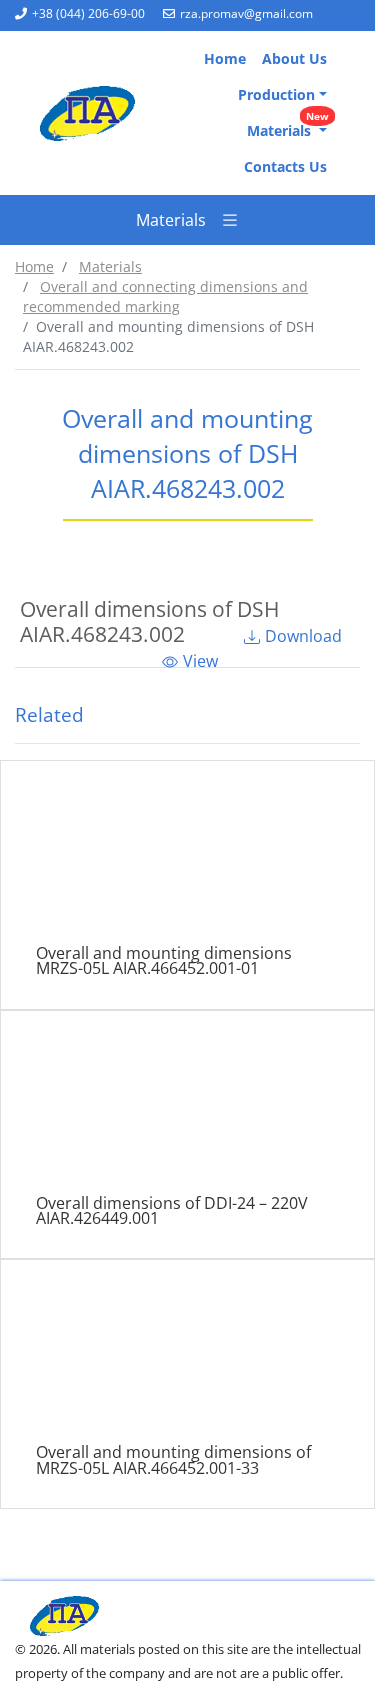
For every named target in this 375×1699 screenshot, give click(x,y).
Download (303, 636)
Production (276, 94)
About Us (294, 58)
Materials (288, 126)
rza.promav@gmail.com (246, 13)
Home (225, 58)
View (200, 661)
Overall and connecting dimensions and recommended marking (165, 296)
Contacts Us (285, 166)
